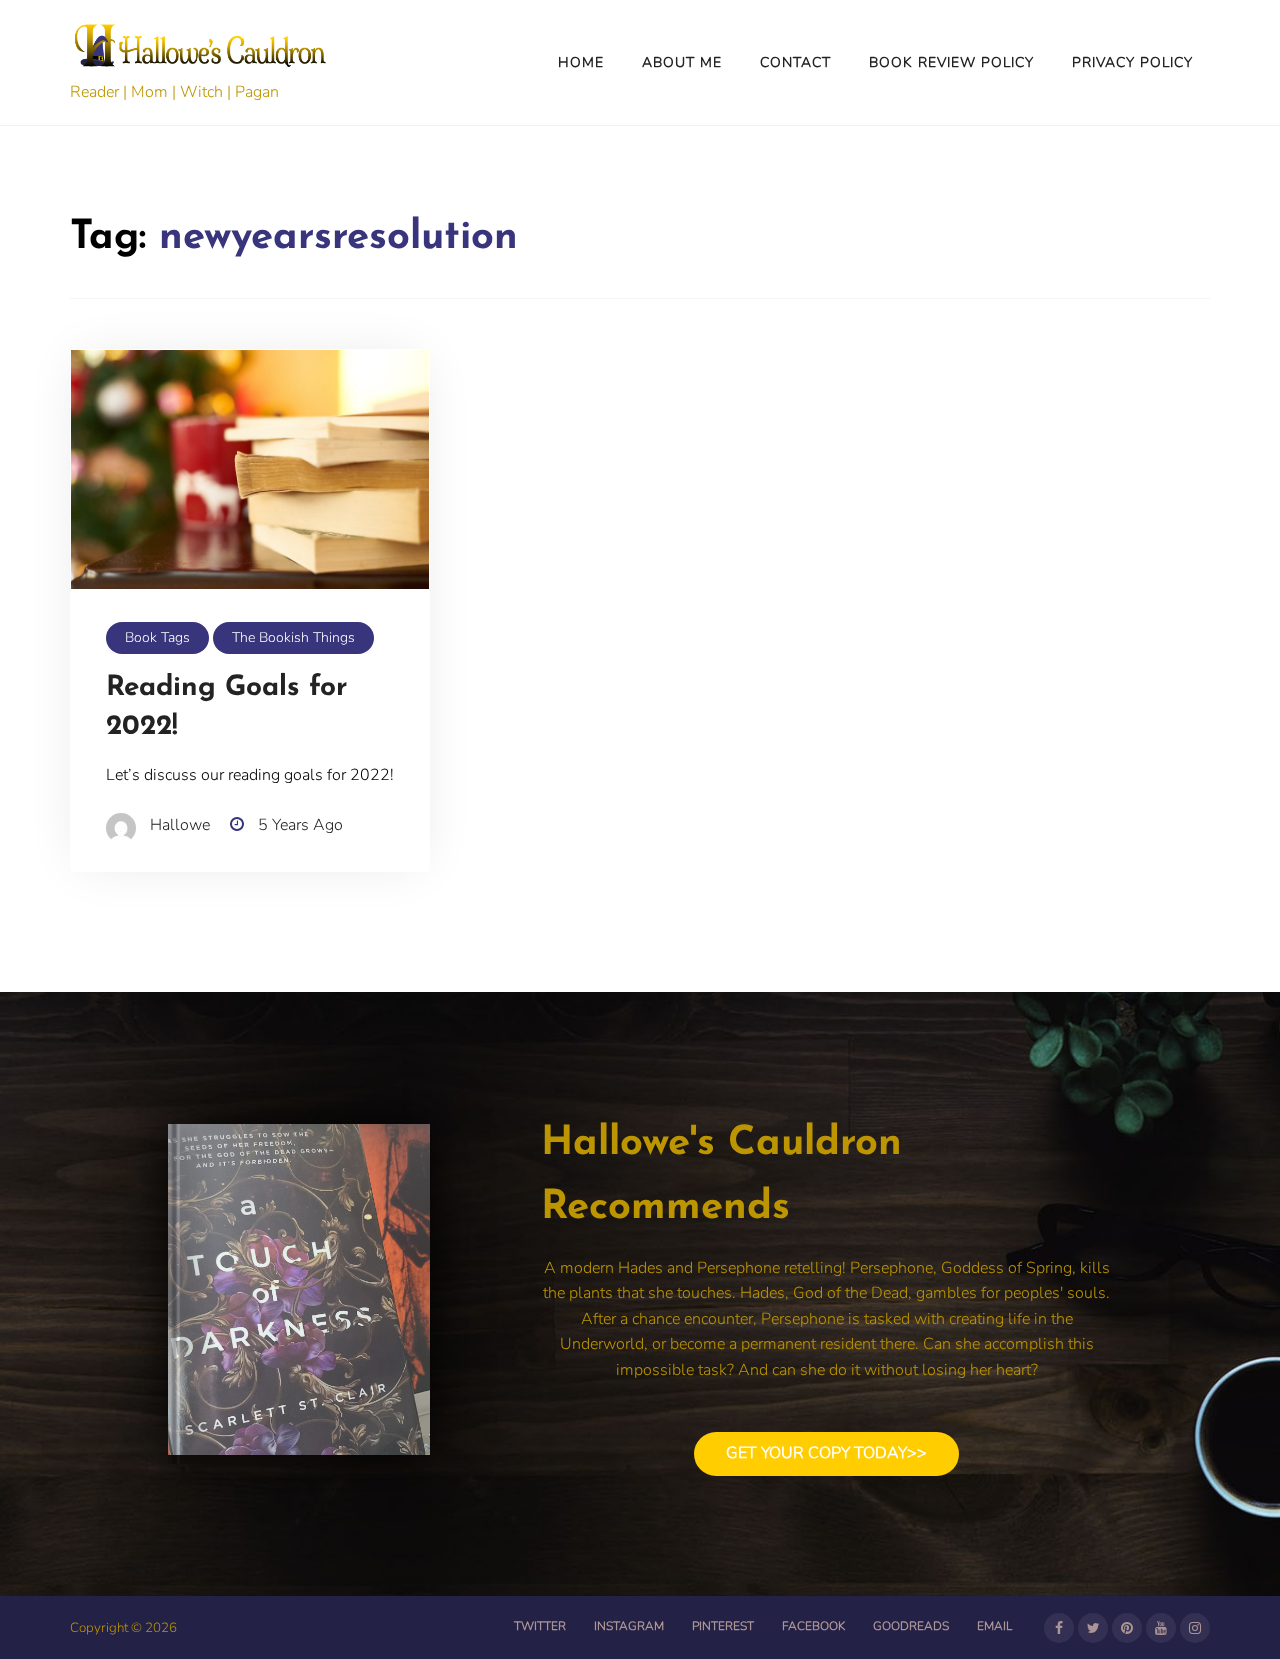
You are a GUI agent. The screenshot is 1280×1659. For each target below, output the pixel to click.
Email (994, 1626)
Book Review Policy (951, 62)
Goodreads (911, 1626)
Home (581, 62)
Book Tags (157, 637)
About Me (682, 62)
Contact (795, 62)
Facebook (813, 1626)
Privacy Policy (1132, 62)
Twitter (540, 1626)
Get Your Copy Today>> (826, 1453)
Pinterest (723, 1626)
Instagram (629, 1626)
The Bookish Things (293, 637)
